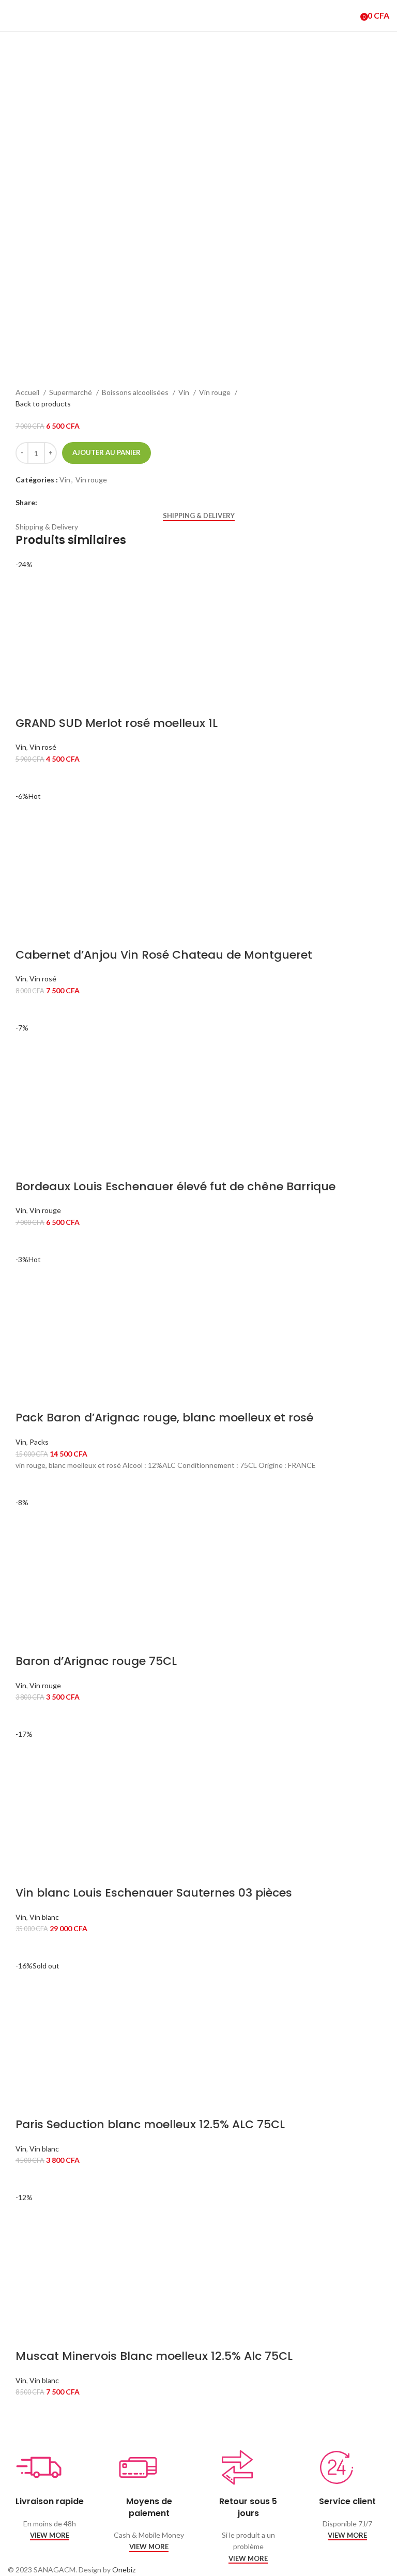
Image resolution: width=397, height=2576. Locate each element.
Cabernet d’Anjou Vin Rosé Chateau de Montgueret (164, 955)
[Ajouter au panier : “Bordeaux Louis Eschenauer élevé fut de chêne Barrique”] (28, 1241)
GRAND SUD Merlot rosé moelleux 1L (117, 723)
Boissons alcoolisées (136, 392)
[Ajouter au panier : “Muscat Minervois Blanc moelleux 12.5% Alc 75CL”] (28, 2411)
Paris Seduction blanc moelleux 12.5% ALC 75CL (150, 2124)
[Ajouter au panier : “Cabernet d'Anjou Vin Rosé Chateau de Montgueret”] (28, 1009)
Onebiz (124, 2570)
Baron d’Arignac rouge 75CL (96, 1661)
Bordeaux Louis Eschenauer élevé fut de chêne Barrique (175, 1186)
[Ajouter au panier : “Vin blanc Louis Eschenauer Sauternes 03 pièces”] (28, 1947)
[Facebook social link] (46, 503)
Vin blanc (44, 1917)
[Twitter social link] (58, 503)
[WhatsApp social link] (81, 503)
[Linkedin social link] (70, 503)
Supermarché (71, 392)
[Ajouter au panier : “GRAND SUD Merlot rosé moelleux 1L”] (28, 778)
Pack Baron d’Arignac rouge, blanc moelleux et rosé (164, 1418)
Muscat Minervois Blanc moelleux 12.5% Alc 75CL (154, 2356)
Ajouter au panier (106, 452)
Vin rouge (216, 392)
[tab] (199, 516)
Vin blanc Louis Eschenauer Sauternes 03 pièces (154, 1893)
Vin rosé (43, 747)
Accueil (28, 392)
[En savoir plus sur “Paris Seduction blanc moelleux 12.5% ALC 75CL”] (28, 2179)
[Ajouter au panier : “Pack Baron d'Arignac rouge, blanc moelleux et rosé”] (28, 1484)
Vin (185, 392)
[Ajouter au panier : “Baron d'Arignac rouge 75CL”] (28, 1716)
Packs (39, 1442)
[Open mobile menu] (12, 16)
